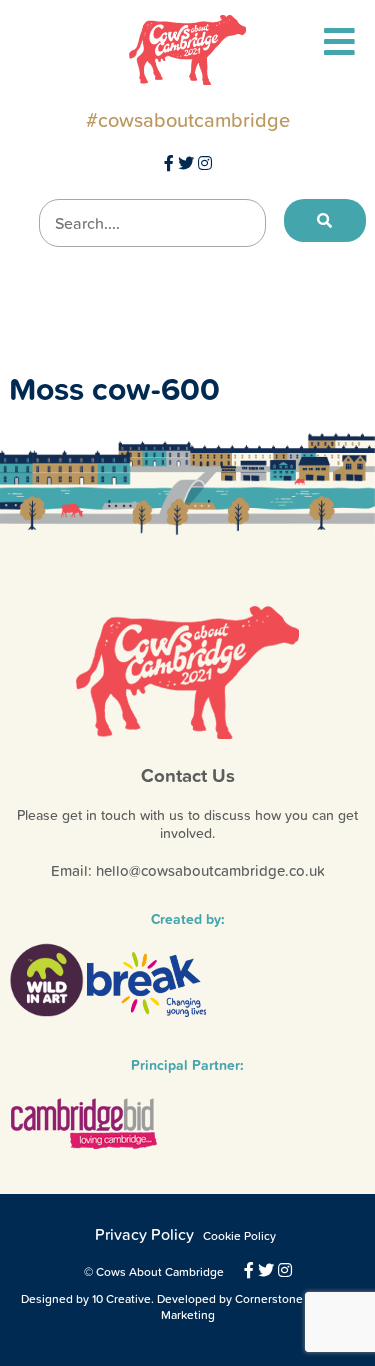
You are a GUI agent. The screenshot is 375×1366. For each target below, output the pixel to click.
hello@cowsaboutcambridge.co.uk (210, 870)
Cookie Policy (239, 1236)
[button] (325, 221)
